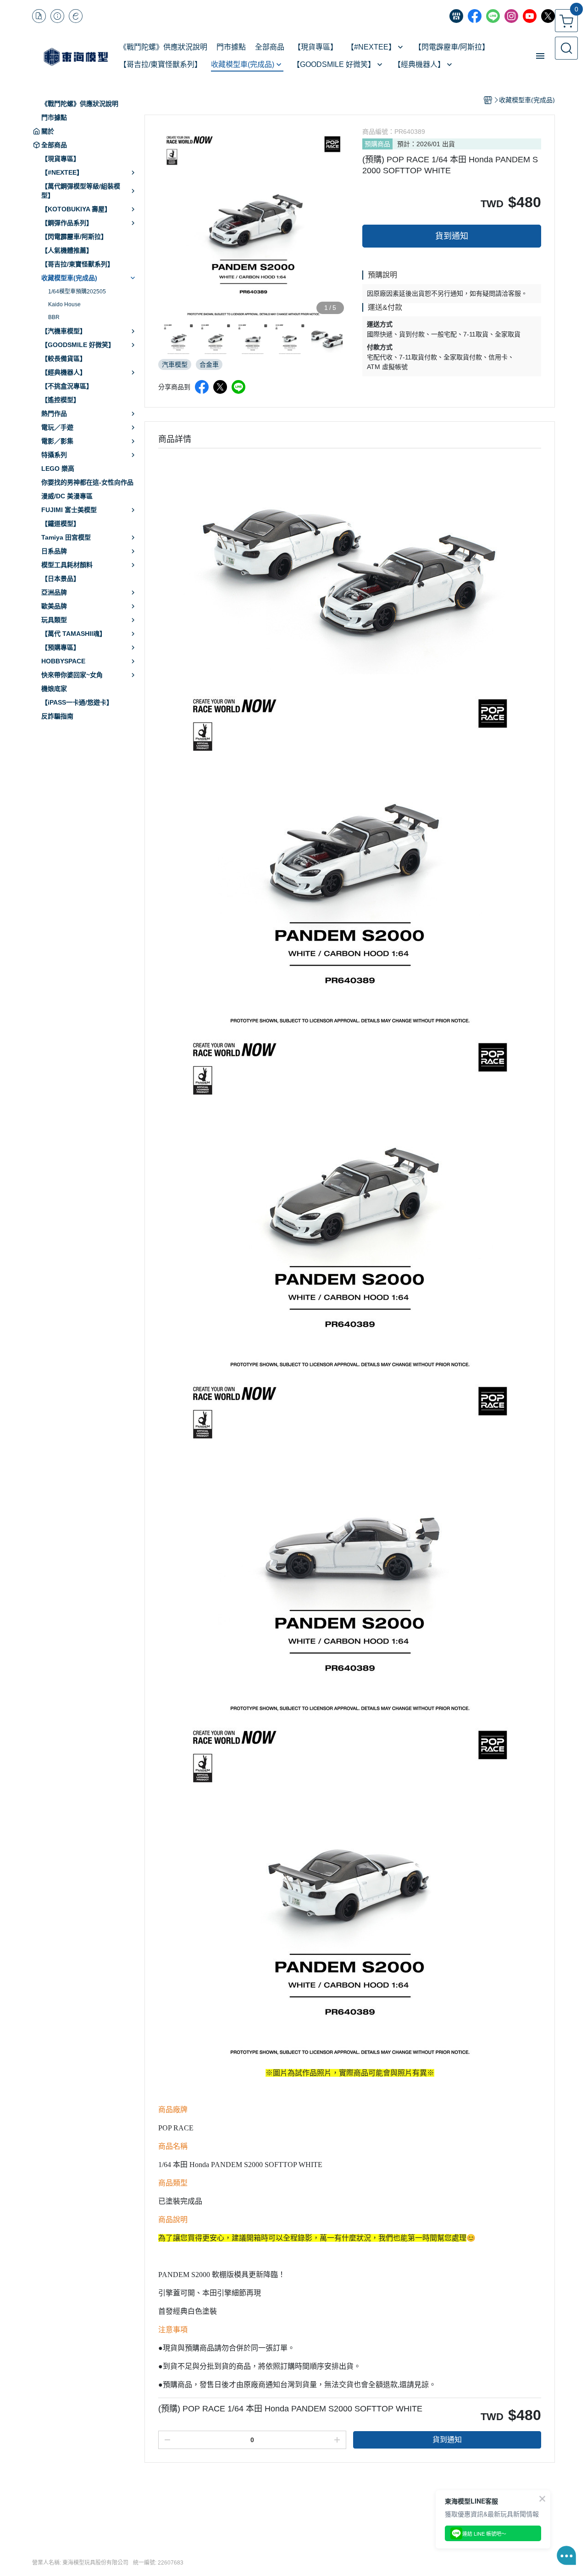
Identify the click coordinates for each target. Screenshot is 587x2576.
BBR (54, 317)
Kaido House (64, 304)
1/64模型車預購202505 (77, 292)
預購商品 (377, 144)
